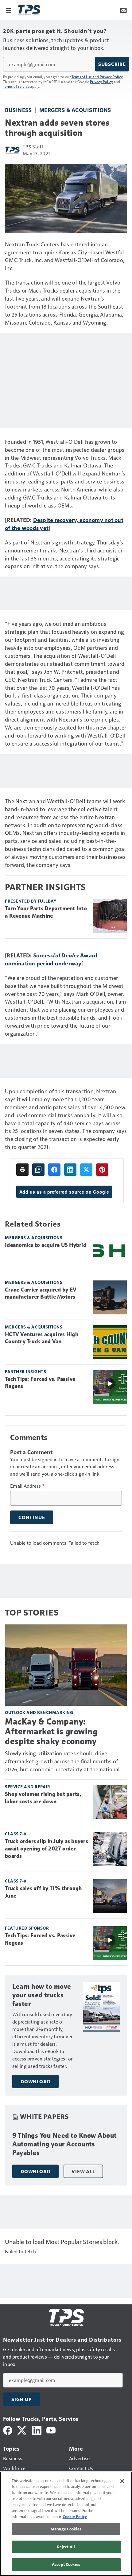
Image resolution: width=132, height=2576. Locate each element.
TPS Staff (33, 146)
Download (35, 2081)
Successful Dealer (56, 955)
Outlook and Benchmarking (39, 1712)
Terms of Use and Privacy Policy (97, 77)
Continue (32, 1517)
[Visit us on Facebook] (8, 2430)
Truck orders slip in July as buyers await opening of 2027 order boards (47, 1849)
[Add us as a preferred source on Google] (38, 1170)
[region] (66, 2524)
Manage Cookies (66, 2529)
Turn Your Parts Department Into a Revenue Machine (46, 912)
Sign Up (21, 2399)
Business (18, 110)
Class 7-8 (16, 1834)
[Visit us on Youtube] (51, 2430)
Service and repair (27, 1787)
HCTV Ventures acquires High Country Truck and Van (42, 1338)
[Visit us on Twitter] (22, 2430)
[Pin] (102, 1170)
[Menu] (9, 10)
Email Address (27, 1486)
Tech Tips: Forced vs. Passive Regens (40, 1383)
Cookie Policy (75, 2517)
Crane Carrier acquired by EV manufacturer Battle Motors (41, 1293)
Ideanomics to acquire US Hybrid (46, 1245)
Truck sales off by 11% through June (43, 1892)
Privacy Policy (102, 82)
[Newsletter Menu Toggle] (123, 10)
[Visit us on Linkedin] (37, 2430)
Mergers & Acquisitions (75, 110)
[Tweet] (86, 1170)
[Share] (54, 1170)
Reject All (66, 2547)
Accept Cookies (66, 2564)
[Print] (22, 1170)
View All (83, 2171)
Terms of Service (16, 86)
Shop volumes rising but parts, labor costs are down (43, 1798)
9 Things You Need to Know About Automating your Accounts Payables (64, 2144)
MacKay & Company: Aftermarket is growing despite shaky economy (51, 1731)
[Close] (122, 2481)
